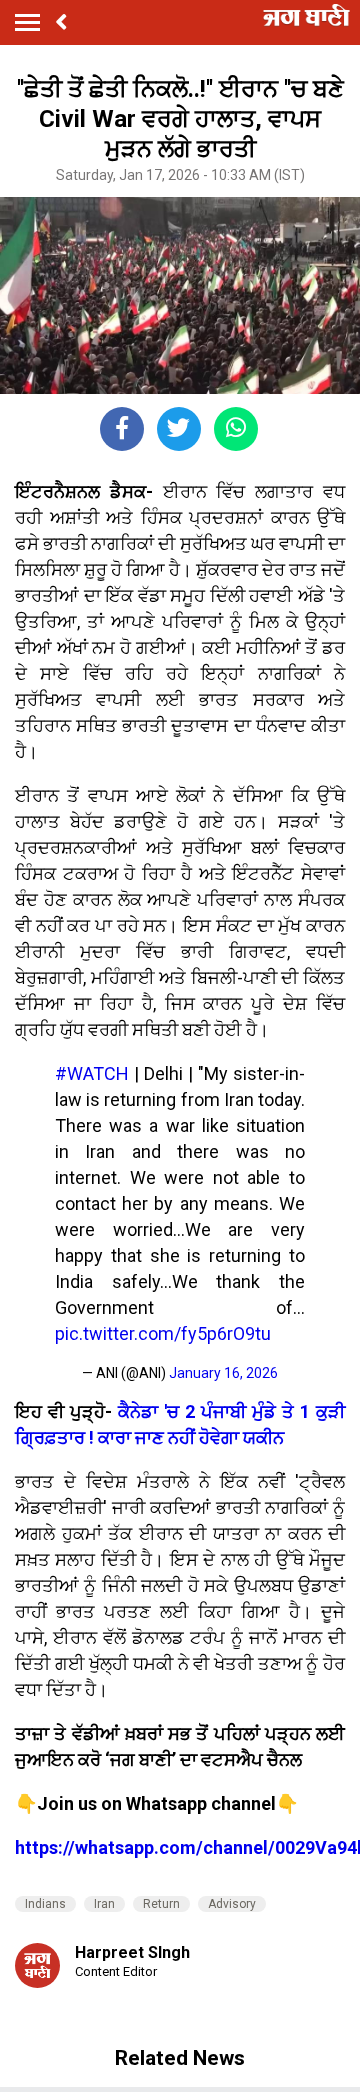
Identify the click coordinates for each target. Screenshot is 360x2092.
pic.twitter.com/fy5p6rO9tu (163, 1333)
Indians (45, 1904)
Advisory (232, 1904)
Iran (104, 1904)
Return (161, 1904)
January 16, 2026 (223, 1373)
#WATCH (92, 1073)
